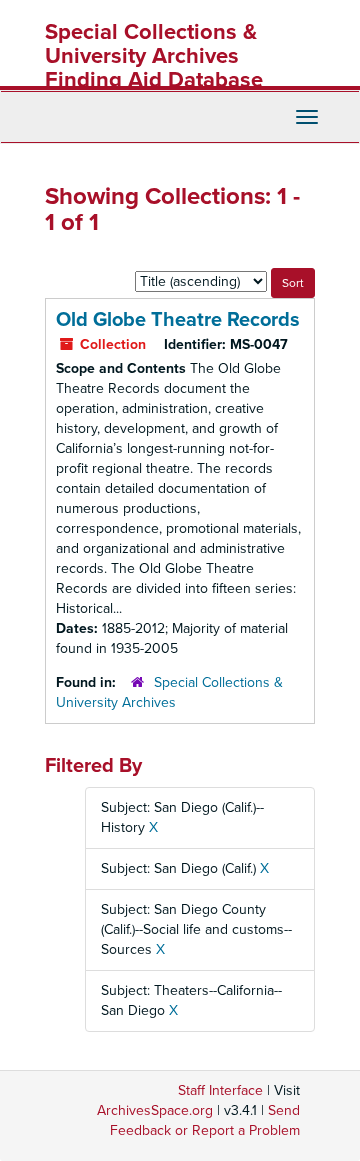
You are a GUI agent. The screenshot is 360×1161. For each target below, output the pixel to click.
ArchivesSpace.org (155, 1110)
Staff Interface (220, 1090)
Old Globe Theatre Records (178, 320)
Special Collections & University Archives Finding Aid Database (154, 56)
